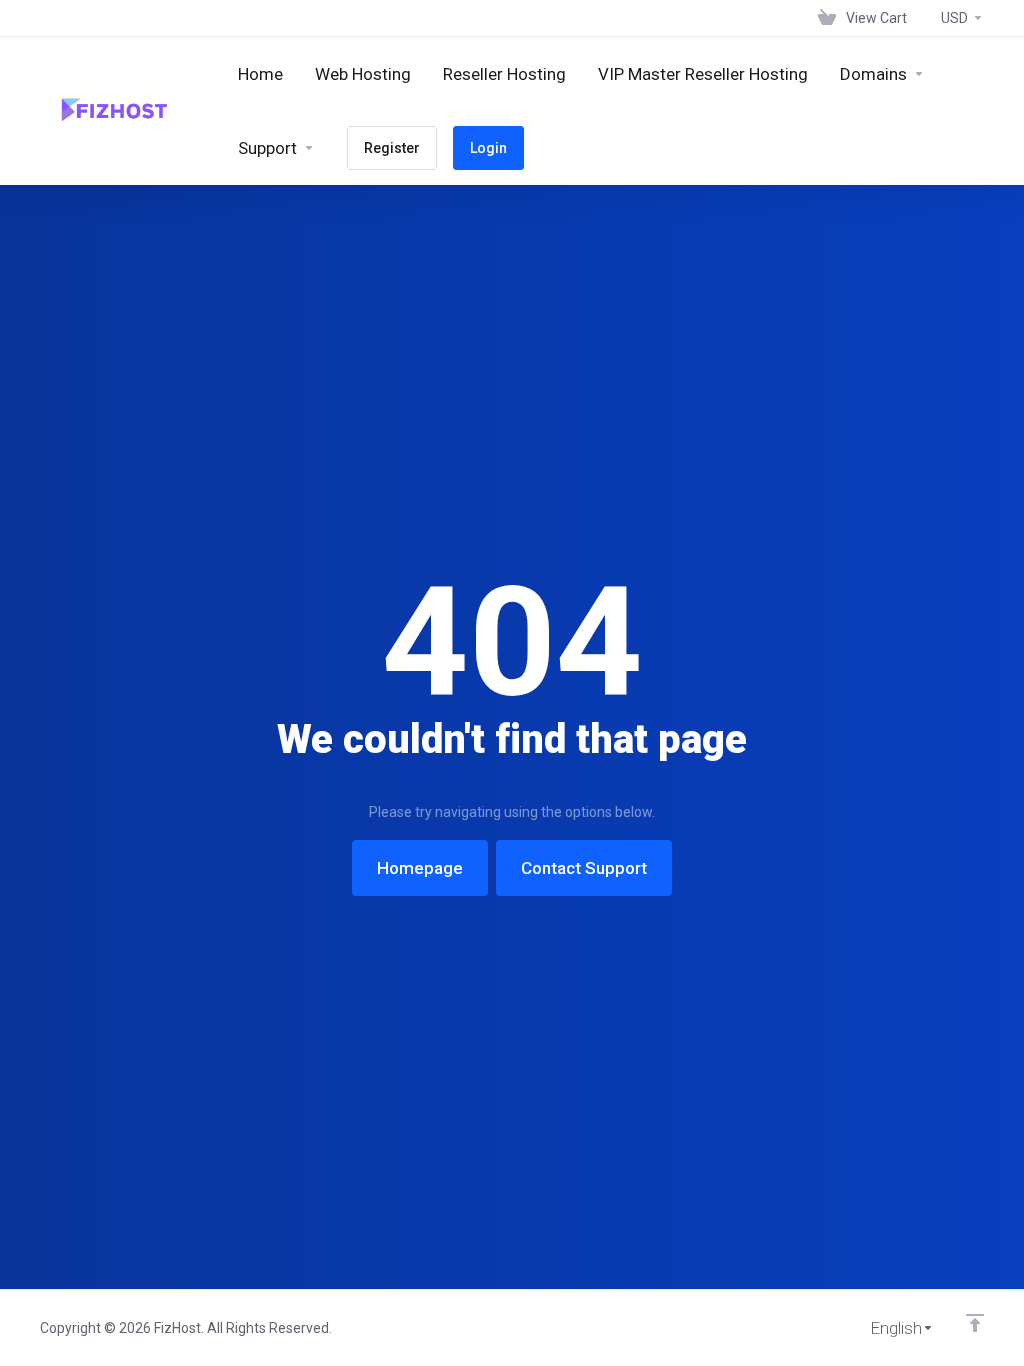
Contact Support (584, 868)
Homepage (420, 868)
